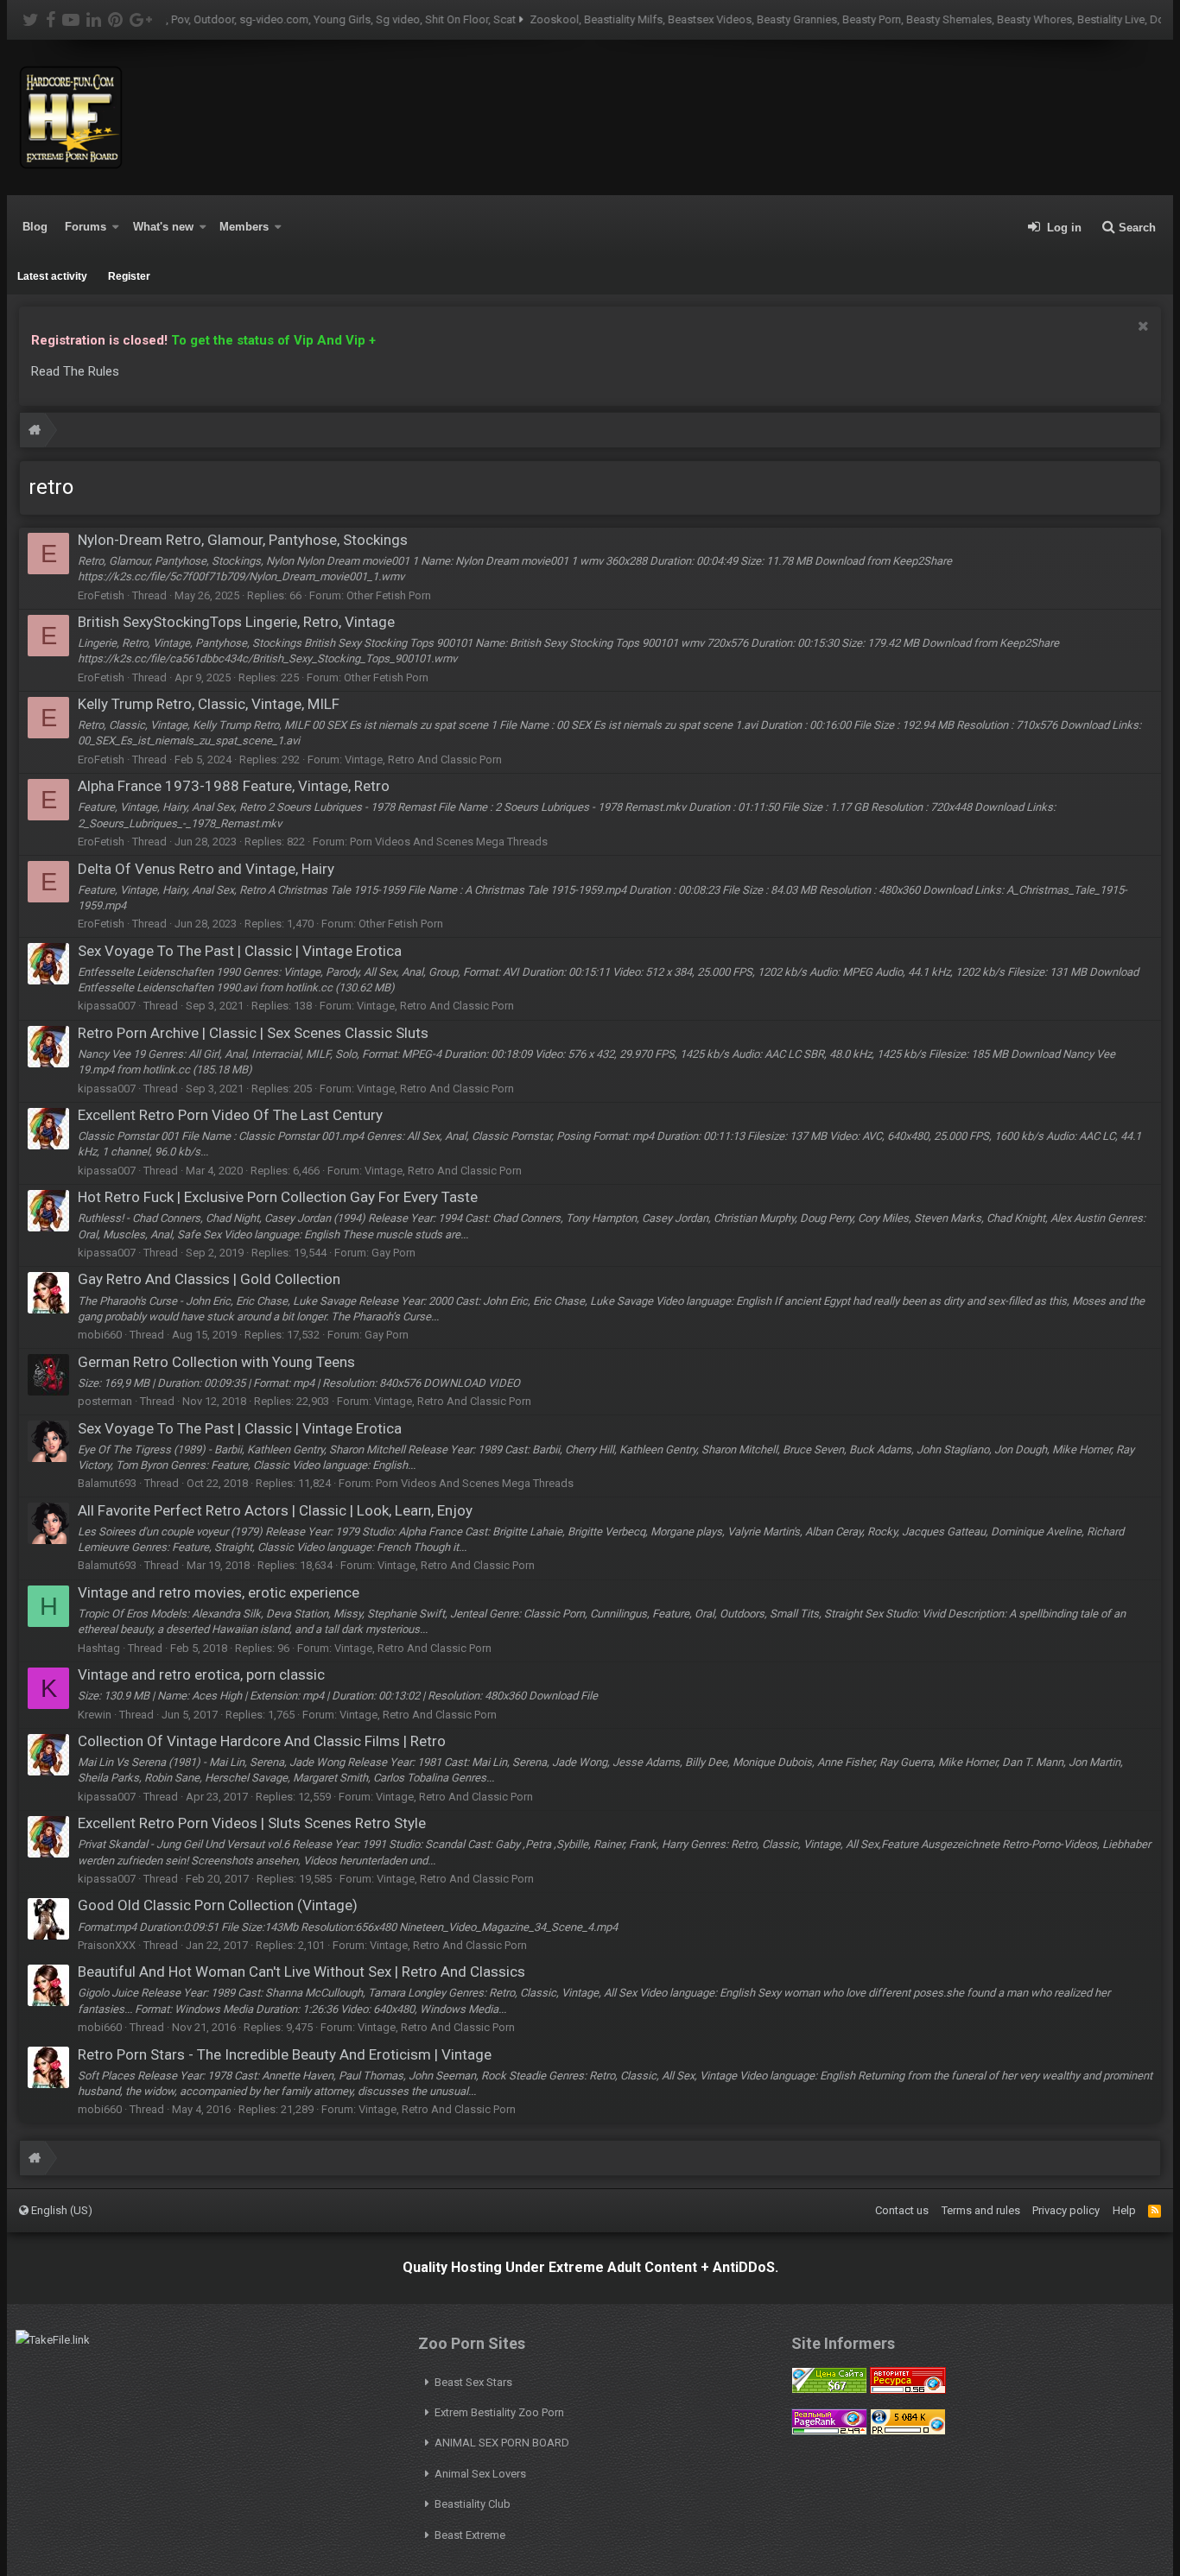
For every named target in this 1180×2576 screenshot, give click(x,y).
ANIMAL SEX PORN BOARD (502, 2443)
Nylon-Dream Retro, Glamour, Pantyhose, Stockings (243, 540)
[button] (116, 227)
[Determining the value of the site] (829, 2390)
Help (1124, 2210)
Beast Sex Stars (473, 2382)
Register (129, 276)
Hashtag (99, 1648)
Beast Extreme (470, 2535)
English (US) (60, 2210)
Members (244, 227)
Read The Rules (75, 371)
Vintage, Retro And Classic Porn (423, 760)
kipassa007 (107, 1006)
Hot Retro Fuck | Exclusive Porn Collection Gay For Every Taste (278, 1197)
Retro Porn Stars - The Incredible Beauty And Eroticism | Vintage (285, 2054)
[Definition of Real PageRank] (829, 2431)
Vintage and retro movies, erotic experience (219, 1592)
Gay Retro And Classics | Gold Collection (209, 1279)
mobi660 (100, 1335)
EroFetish (101, 595)
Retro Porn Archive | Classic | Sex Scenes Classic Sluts (253, 1033)
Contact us (902, 2210)
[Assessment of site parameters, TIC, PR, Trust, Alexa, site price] (908, 2431)
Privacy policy (1066, 2210)
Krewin (95, 1715)
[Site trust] (908, 2390)
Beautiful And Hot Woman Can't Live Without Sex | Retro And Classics (301, 1972)
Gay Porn (393, 1253)
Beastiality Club (473, 2504)
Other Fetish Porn (389, 595)
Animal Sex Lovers (480, 2474)
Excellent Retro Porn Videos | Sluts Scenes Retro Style (252, 1823)
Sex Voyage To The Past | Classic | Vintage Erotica (240, 951)
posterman (105, 1401)
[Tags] (35, 432)
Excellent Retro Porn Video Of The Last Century (230, 1115)
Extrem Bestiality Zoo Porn (499, 2412)
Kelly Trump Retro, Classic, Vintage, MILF (209, 704)
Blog (35, 227)
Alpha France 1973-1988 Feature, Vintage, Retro (234, 786)
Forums (86, 227)
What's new (163, 227)
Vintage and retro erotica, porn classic (201, 1674)
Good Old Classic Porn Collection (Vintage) (218, 1905)
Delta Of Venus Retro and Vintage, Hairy (206, 869)
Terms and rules (981, 2210)
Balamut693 (107, 1483)
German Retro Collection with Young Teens (216, 1362)
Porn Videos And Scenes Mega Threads (449, 842)
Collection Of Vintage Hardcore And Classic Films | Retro (262, 1741)
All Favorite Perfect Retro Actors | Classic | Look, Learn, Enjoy (275, 1510)
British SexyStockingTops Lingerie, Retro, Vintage (236, 622)
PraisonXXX (107, 1945)
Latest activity (52, 276)
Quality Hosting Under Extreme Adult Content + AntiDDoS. (590, 2267)
